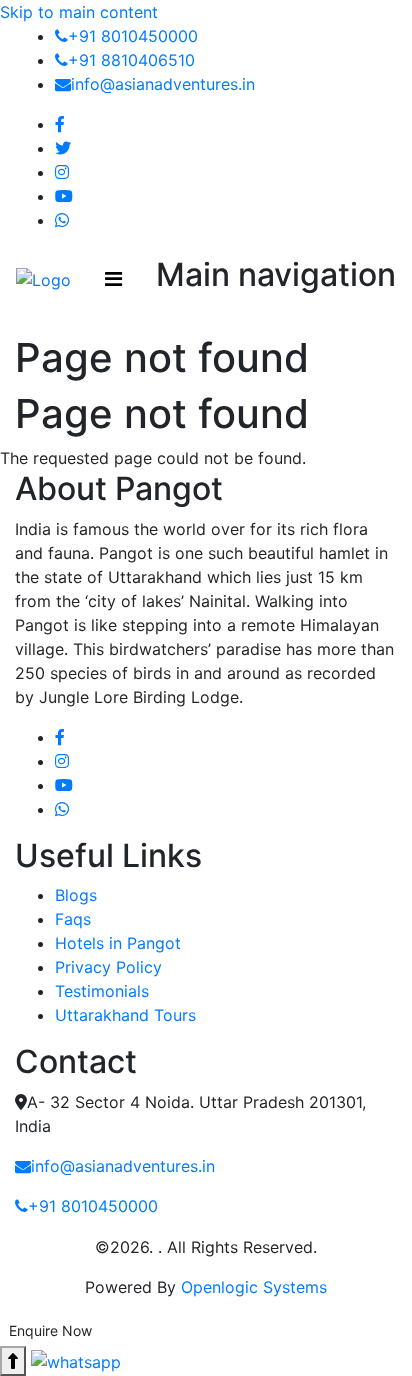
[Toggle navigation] (113, 279)
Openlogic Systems (254, 1287)
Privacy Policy (108, 967)
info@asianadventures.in (163, 84)
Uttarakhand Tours (125, 1015)
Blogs (76, 895)
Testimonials (102, 991)
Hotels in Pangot (118, 943)
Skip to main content (79, 12)
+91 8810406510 (131, 60)
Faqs (73, 919)
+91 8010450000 (133, 36)
